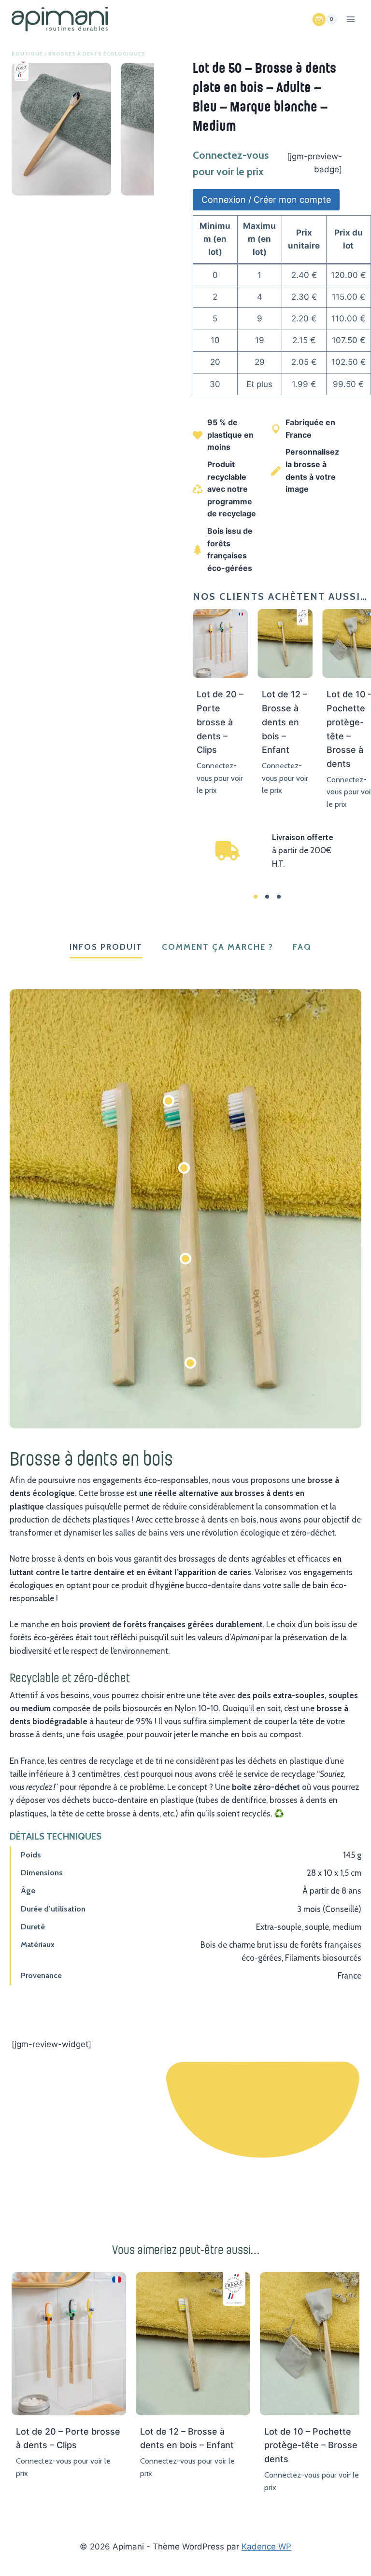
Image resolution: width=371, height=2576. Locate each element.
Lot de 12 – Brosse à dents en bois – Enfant (285, 722)
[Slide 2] (267, 897)
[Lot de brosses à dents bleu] (61, 129)
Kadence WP (266, 2547)
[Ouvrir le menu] (350, 19)
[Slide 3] (279, 897)
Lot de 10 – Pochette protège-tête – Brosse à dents (314, 2445)
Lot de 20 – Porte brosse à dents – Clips (220, 722)
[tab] (106, 948)
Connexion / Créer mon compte (266, 200)
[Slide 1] (256, 897)
